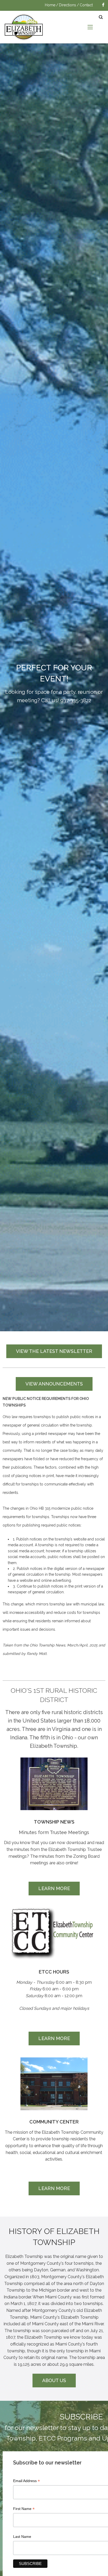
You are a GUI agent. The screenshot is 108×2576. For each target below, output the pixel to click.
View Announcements (54, 1384)
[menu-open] (90, 27)
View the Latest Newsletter (54, 1351)
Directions (67, 5)
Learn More (54, 1888)
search (101, 17)
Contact (86, 5)
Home (50, 5)
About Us (54, 2380)
